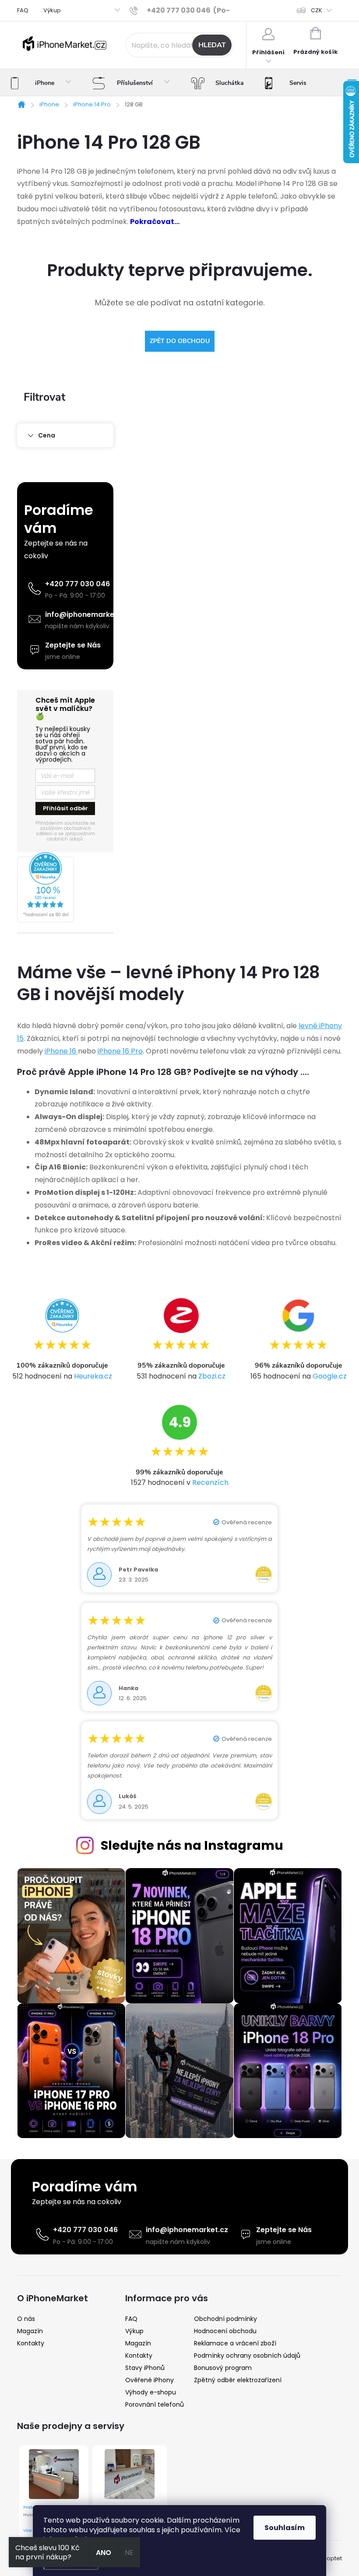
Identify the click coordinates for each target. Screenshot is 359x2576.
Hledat (212, 45)
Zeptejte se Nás (73, 645)
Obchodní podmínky (225, 2319)
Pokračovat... (155, 222)
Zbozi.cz (212, 1376)
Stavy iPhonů (145, 2368)
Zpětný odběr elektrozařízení (238, 2380)
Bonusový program (223, 2368)
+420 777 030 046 (77, 584)
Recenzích (210, 1482)
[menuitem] (41, 83)
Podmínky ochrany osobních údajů (247, 2355)
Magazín (30, 2331)
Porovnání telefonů (155, 2404)
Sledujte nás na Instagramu (192, 1845)
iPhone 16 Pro (120, 1051)
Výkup (52, 10)
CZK (317, 10)
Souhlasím (285, 2528)
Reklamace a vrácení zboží (235, 2343)
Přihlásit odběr (65, 808)
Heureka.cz (93, 1376)
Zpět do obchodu (180, 341)
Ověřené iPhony (150, 2380)
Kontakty (31, 2343)
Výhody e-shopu (151, 2392)
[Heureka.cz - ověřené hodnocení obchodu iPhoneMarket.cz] (65, 887)
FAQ (23, 10)
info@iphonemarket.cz (86, 614)
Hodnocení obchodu (225, 2331)
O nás (26, 2319)
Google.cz (330, 1376)
